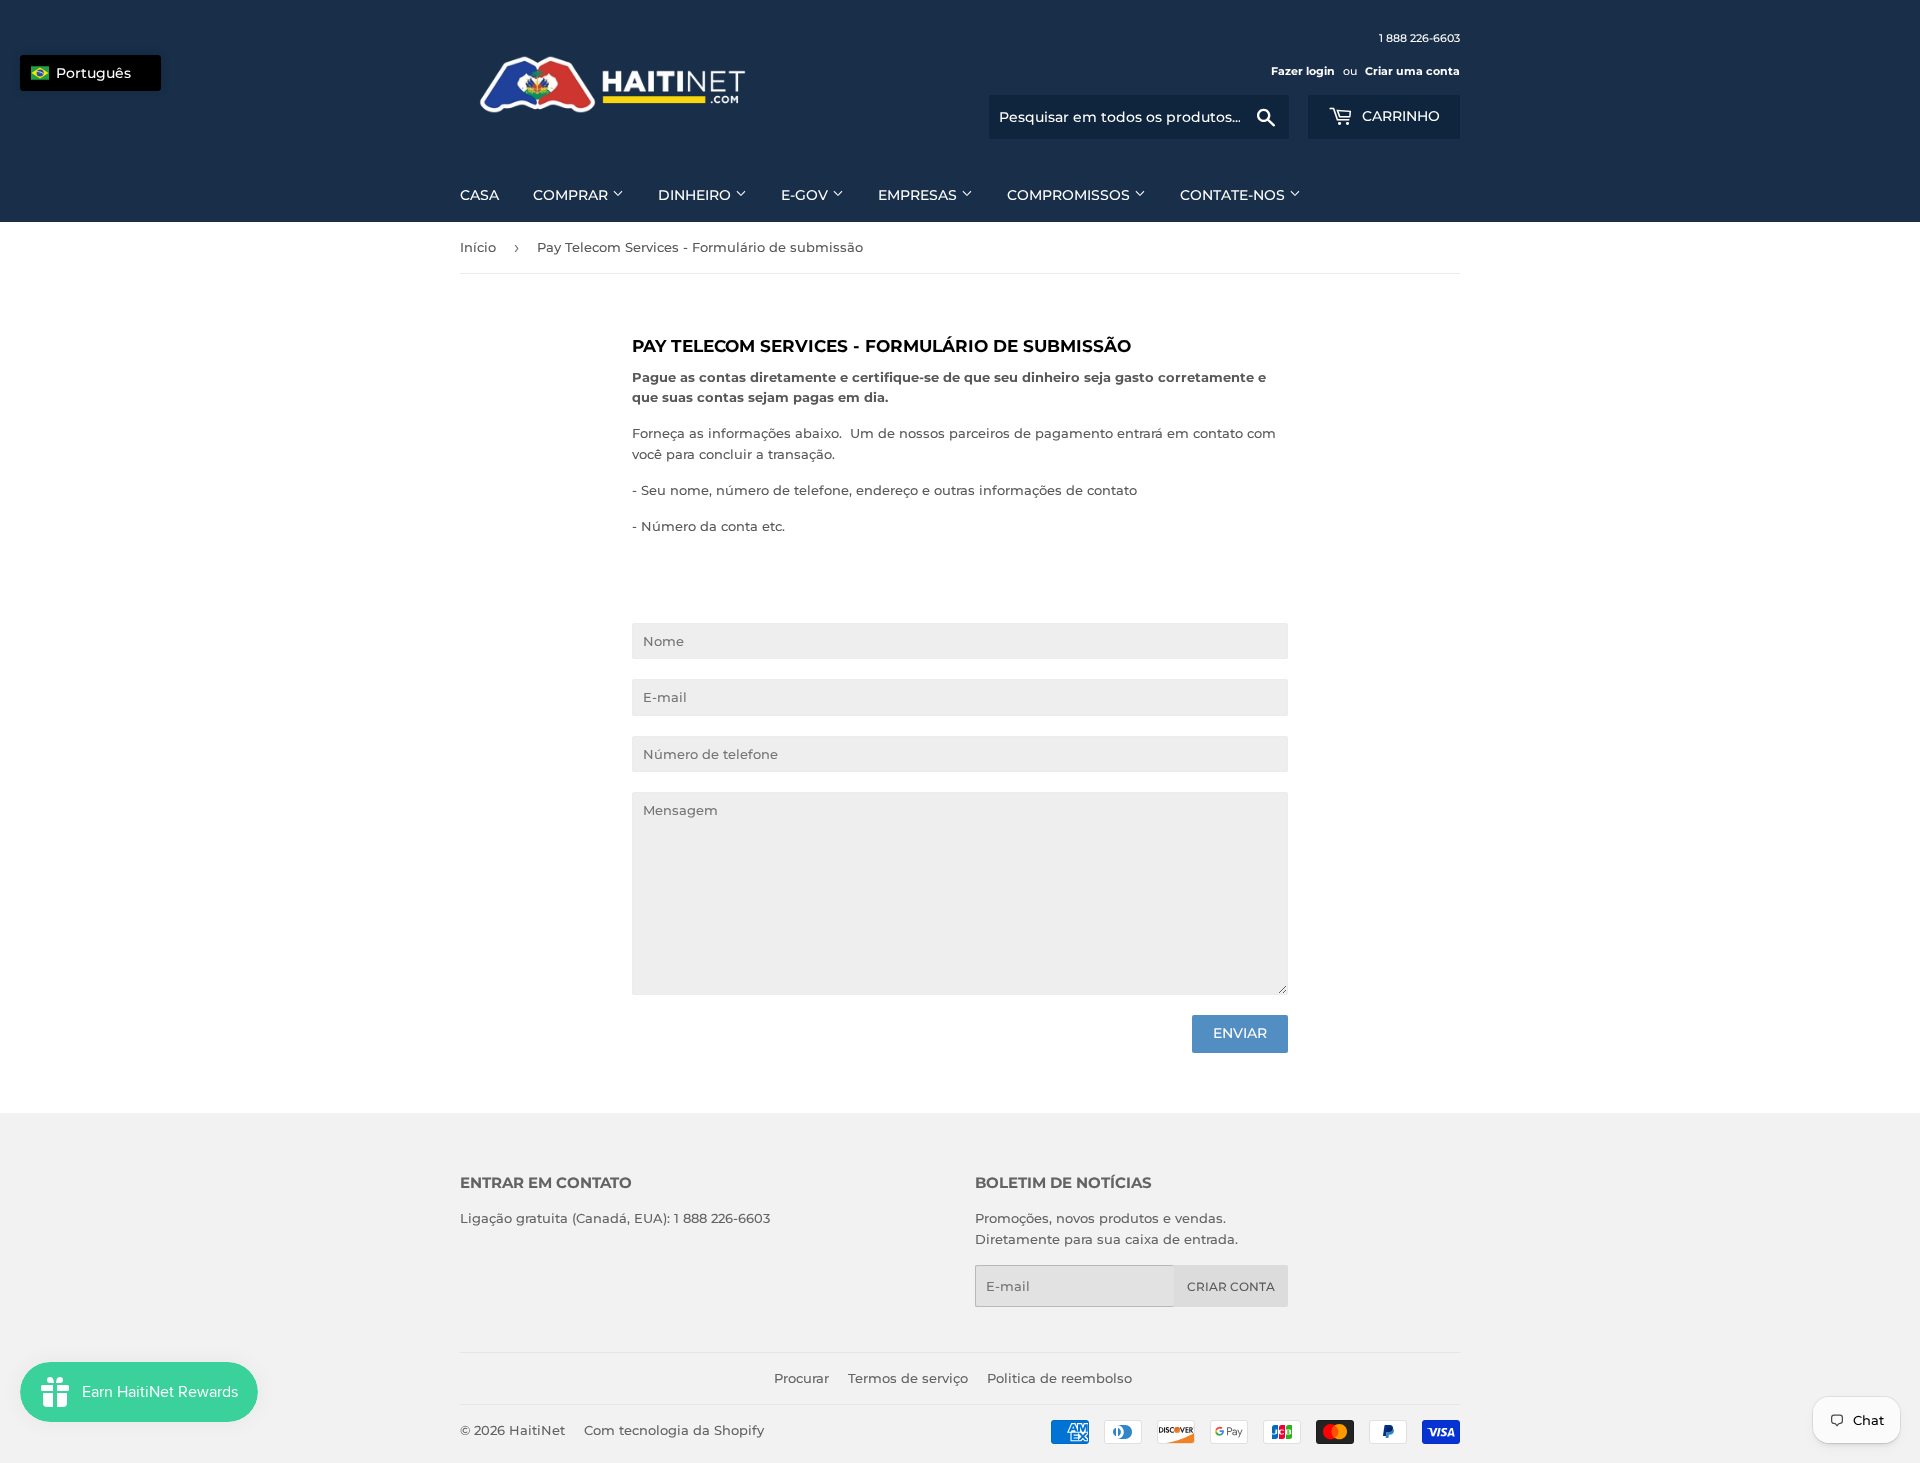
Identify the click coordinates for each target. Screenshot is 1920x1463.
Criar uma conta (1412, 71)
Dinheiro (696, 195)
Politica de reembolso (1059, 1378)
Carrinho (1399, 116)
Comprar (572, 195)
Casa (479, 195)
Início (478, 247)
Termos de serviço (908, 1378)
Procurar (801, 1378)
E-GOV (806, 195)
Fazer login (1303, 71)
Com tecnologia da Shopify (674, 1430)
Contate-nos (1234, 195)
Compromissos (1070, 195)
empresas (919, 195)
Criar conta (1231, 1286)
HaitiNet (537, 1430)
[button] (90, 73)
